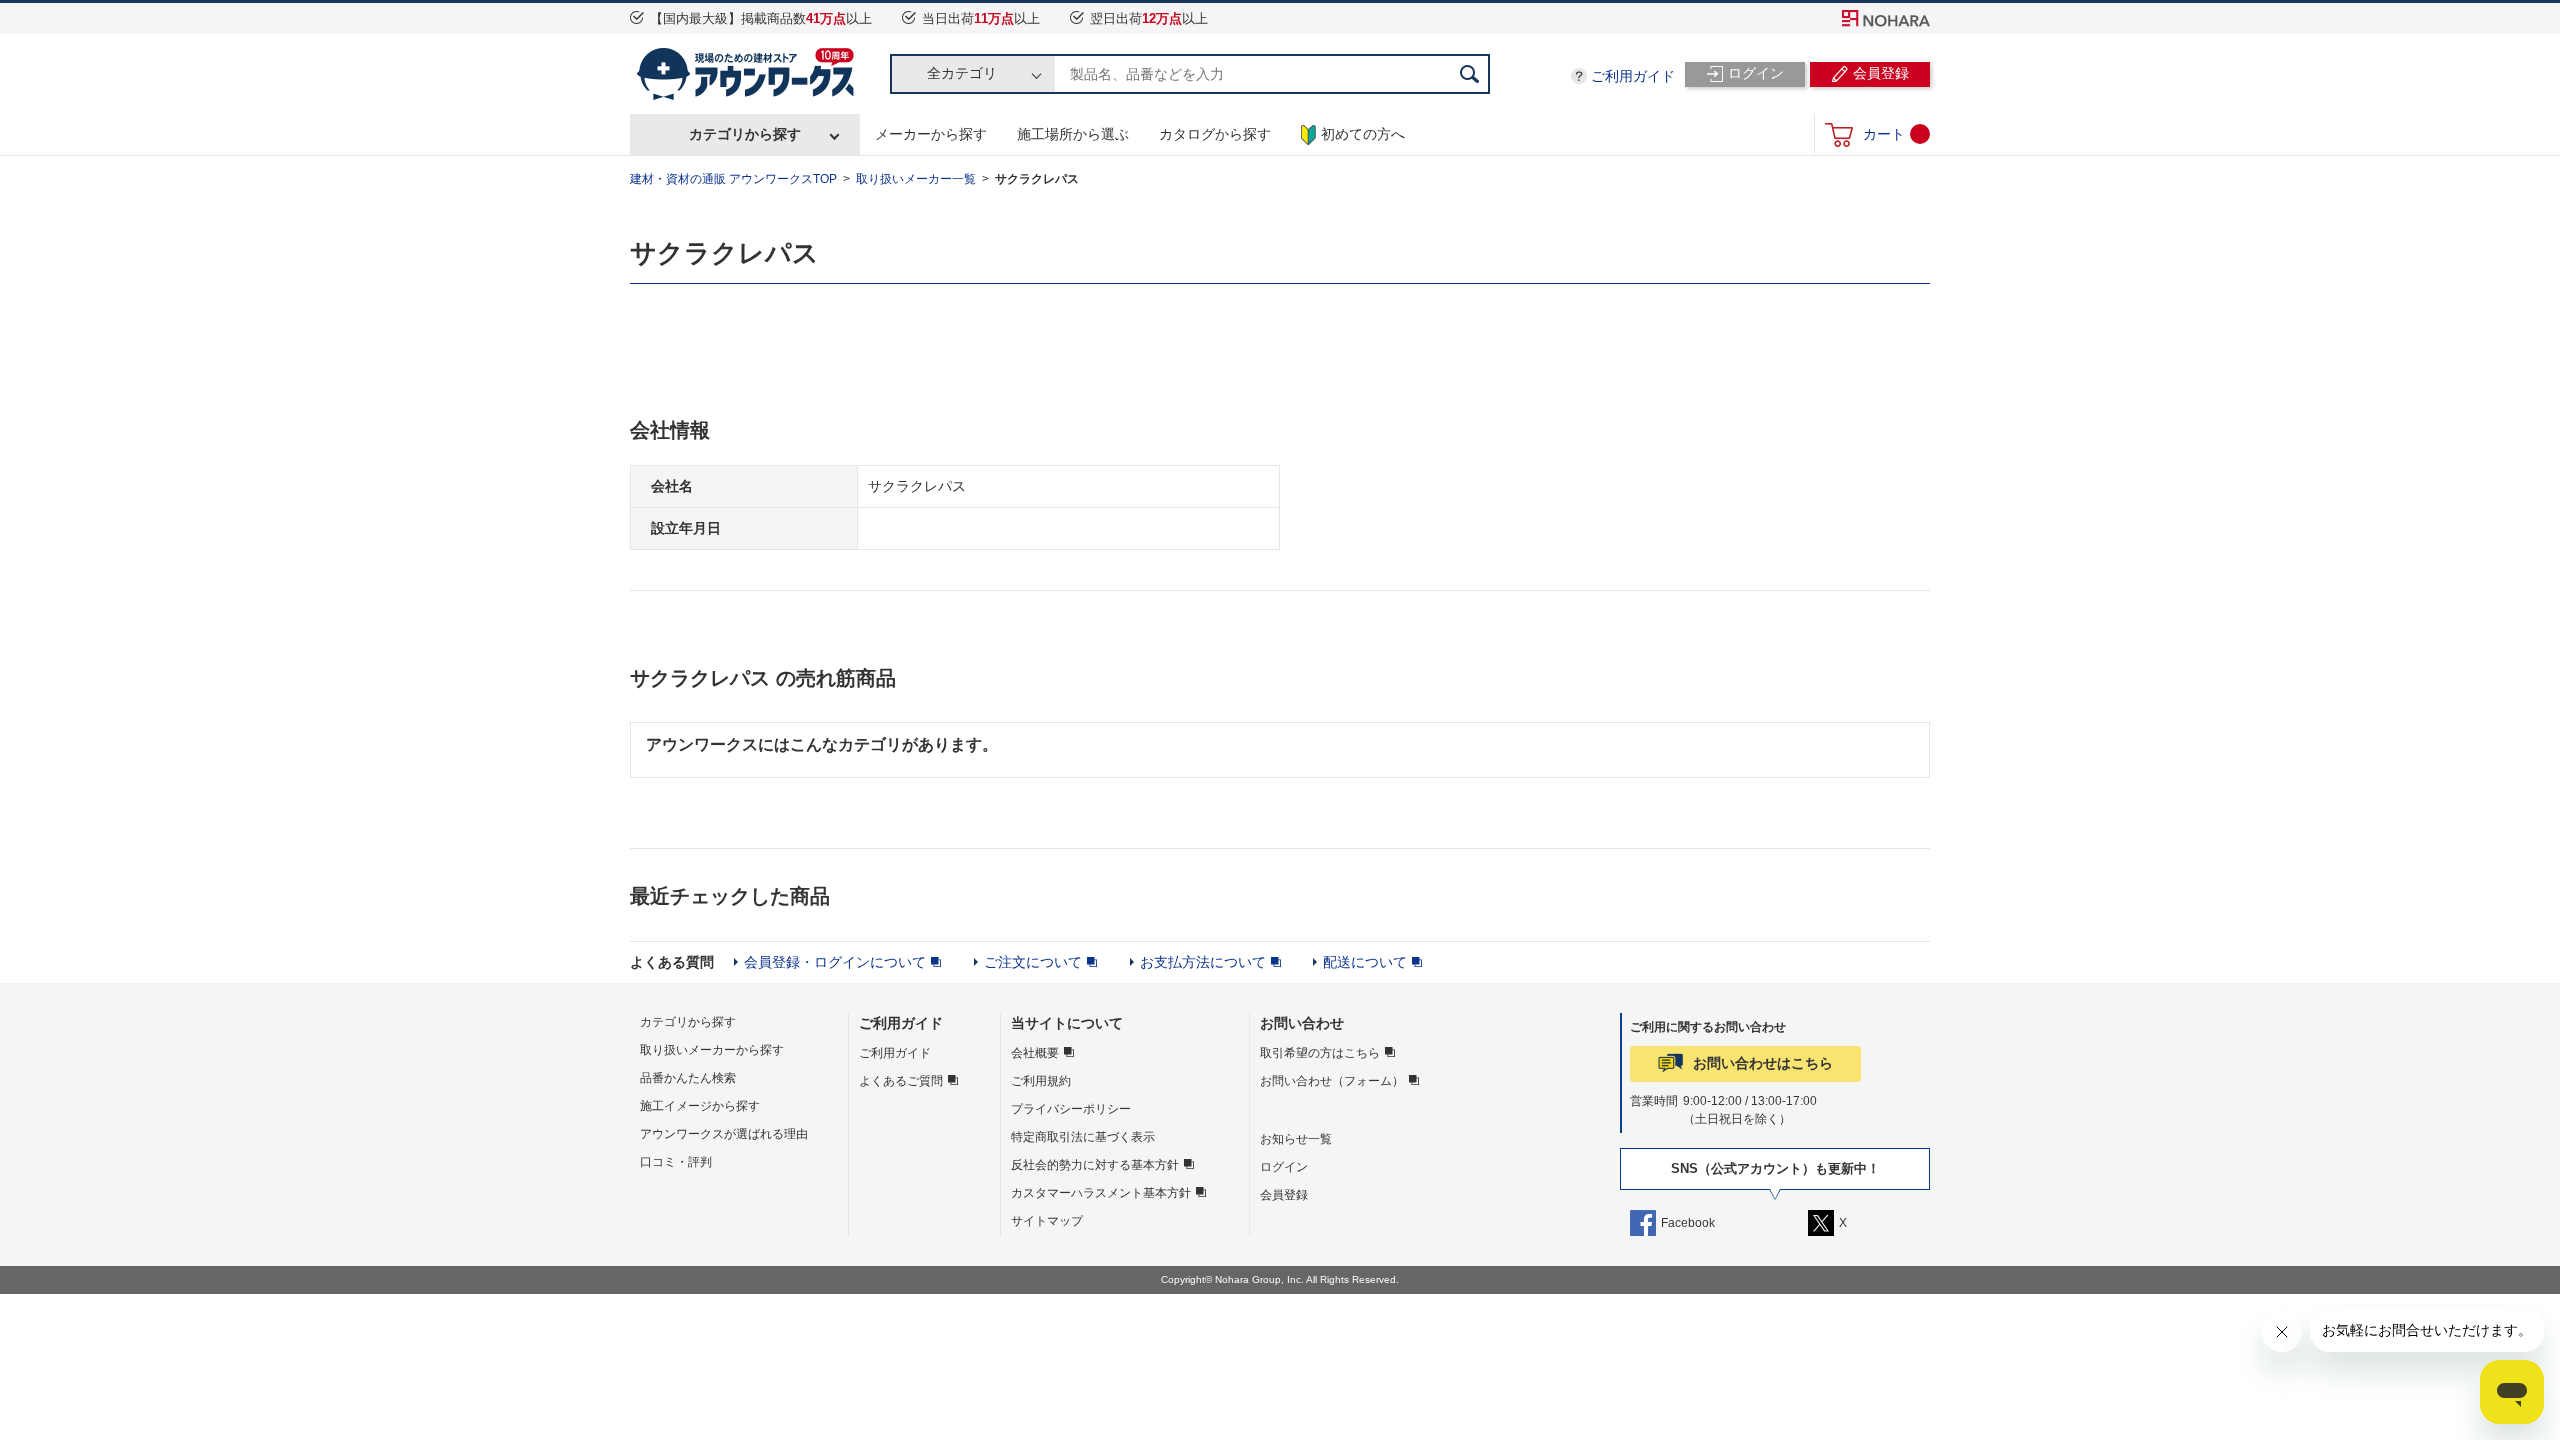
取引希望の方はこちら (1320, 1053)
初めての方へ (1363, 134)
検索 (1470, 74)
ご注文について (1033, 962)
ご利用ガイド (1633, 76)
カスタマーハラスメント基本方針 (1101, 1193)
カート (1884, 134)
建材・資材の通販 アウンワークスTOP (733, 179)
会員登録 (1284, 1195)
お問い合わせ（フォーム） (1332, 1081)
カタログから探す (1215, 134)
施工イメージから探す (700, 1106)
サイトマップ (1047, 1221)
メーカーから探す (931, 134)
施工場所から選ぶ (1073, 134)
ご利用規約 (1041, 1081)
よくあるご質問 (901, 1081)
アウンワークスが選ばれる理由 (724, 1134)
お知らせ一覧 (1296, 1139)
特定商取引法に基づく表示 (1083, 1137)
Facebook (1688, 1223)
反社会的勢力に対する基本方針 (1095, 1165)
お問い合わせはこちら (1763, 1063)
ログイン (1284, 1167)
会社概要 (1035, 1053)
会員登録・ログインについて (835, 962)
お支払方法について (1203, 962)
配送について (1365, 962)
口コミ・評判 (676, 1162)
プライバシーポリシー (1071, 1109)
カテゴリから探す (745, 134)
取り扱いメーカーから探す (712, 1050)
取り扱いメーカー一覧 (916, 179)
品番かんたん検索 (688, 1078)
